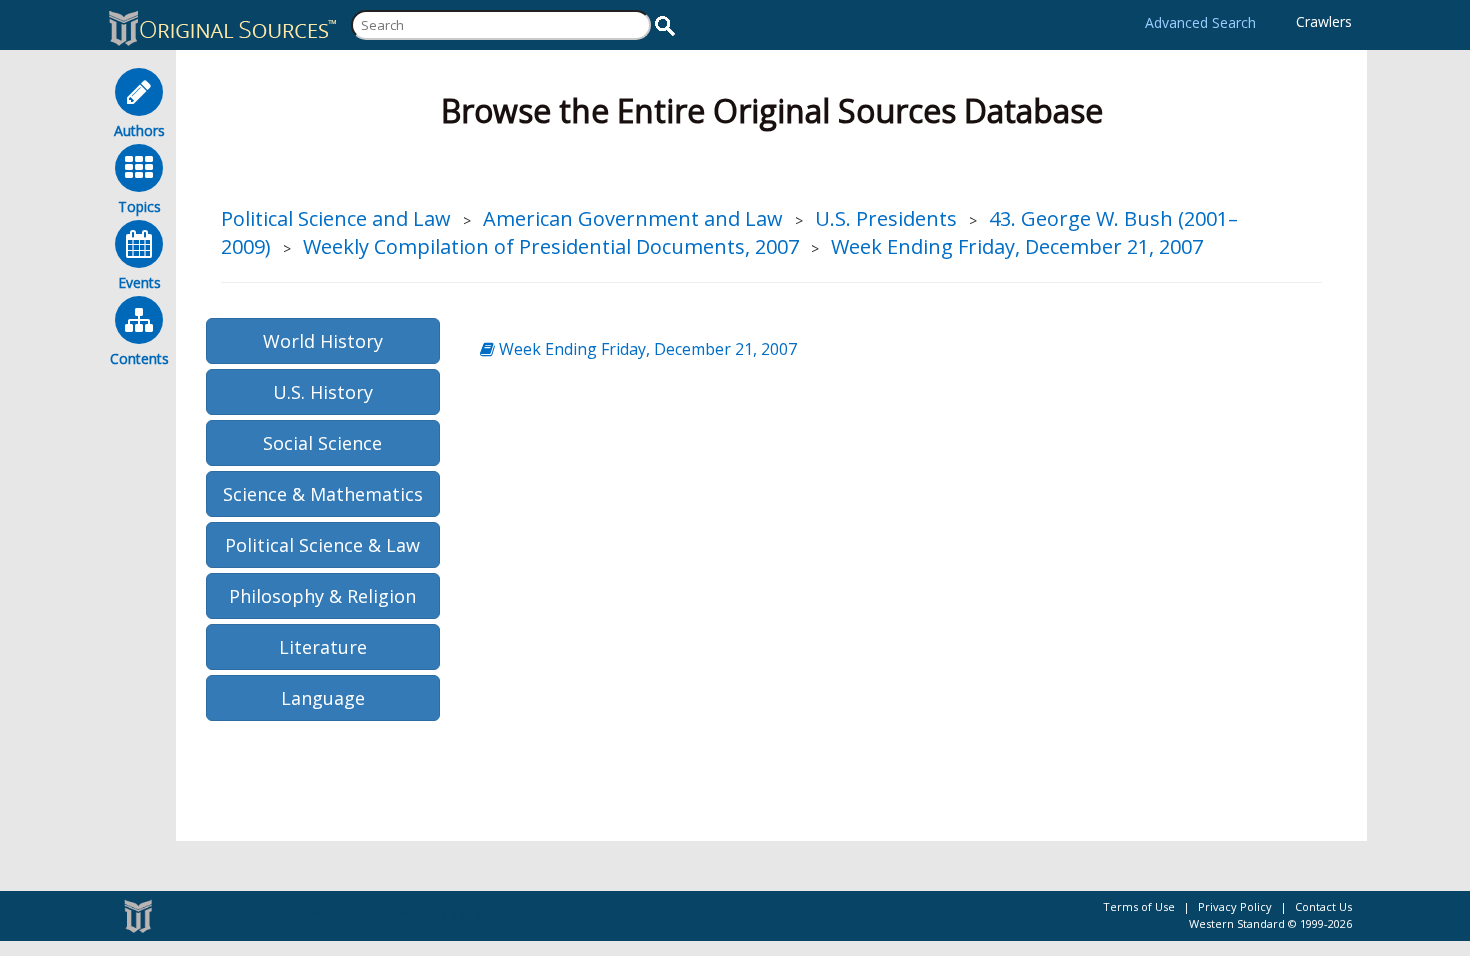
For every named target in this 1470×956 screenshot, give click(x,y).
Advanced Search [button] (1200, 22)
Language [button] (323, 698)
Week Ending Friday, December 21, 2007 (1017, 246)
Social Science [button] (322, 443)
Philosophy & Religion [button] (322, 596)
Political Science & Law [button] (322, 545)
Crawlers (1324, 21)
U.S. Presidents (886, 218)
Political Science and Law (336, 218)
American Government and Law (633, 218)
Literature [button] (323, 647)
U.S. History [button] (323, 392)
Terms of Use (1139, 906)
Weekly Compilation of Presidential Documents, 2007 (551, 246)
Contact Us (1323, 906)
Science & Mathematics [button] (323, 494)
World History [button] (323, 341)
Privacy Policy (1235, 906)
